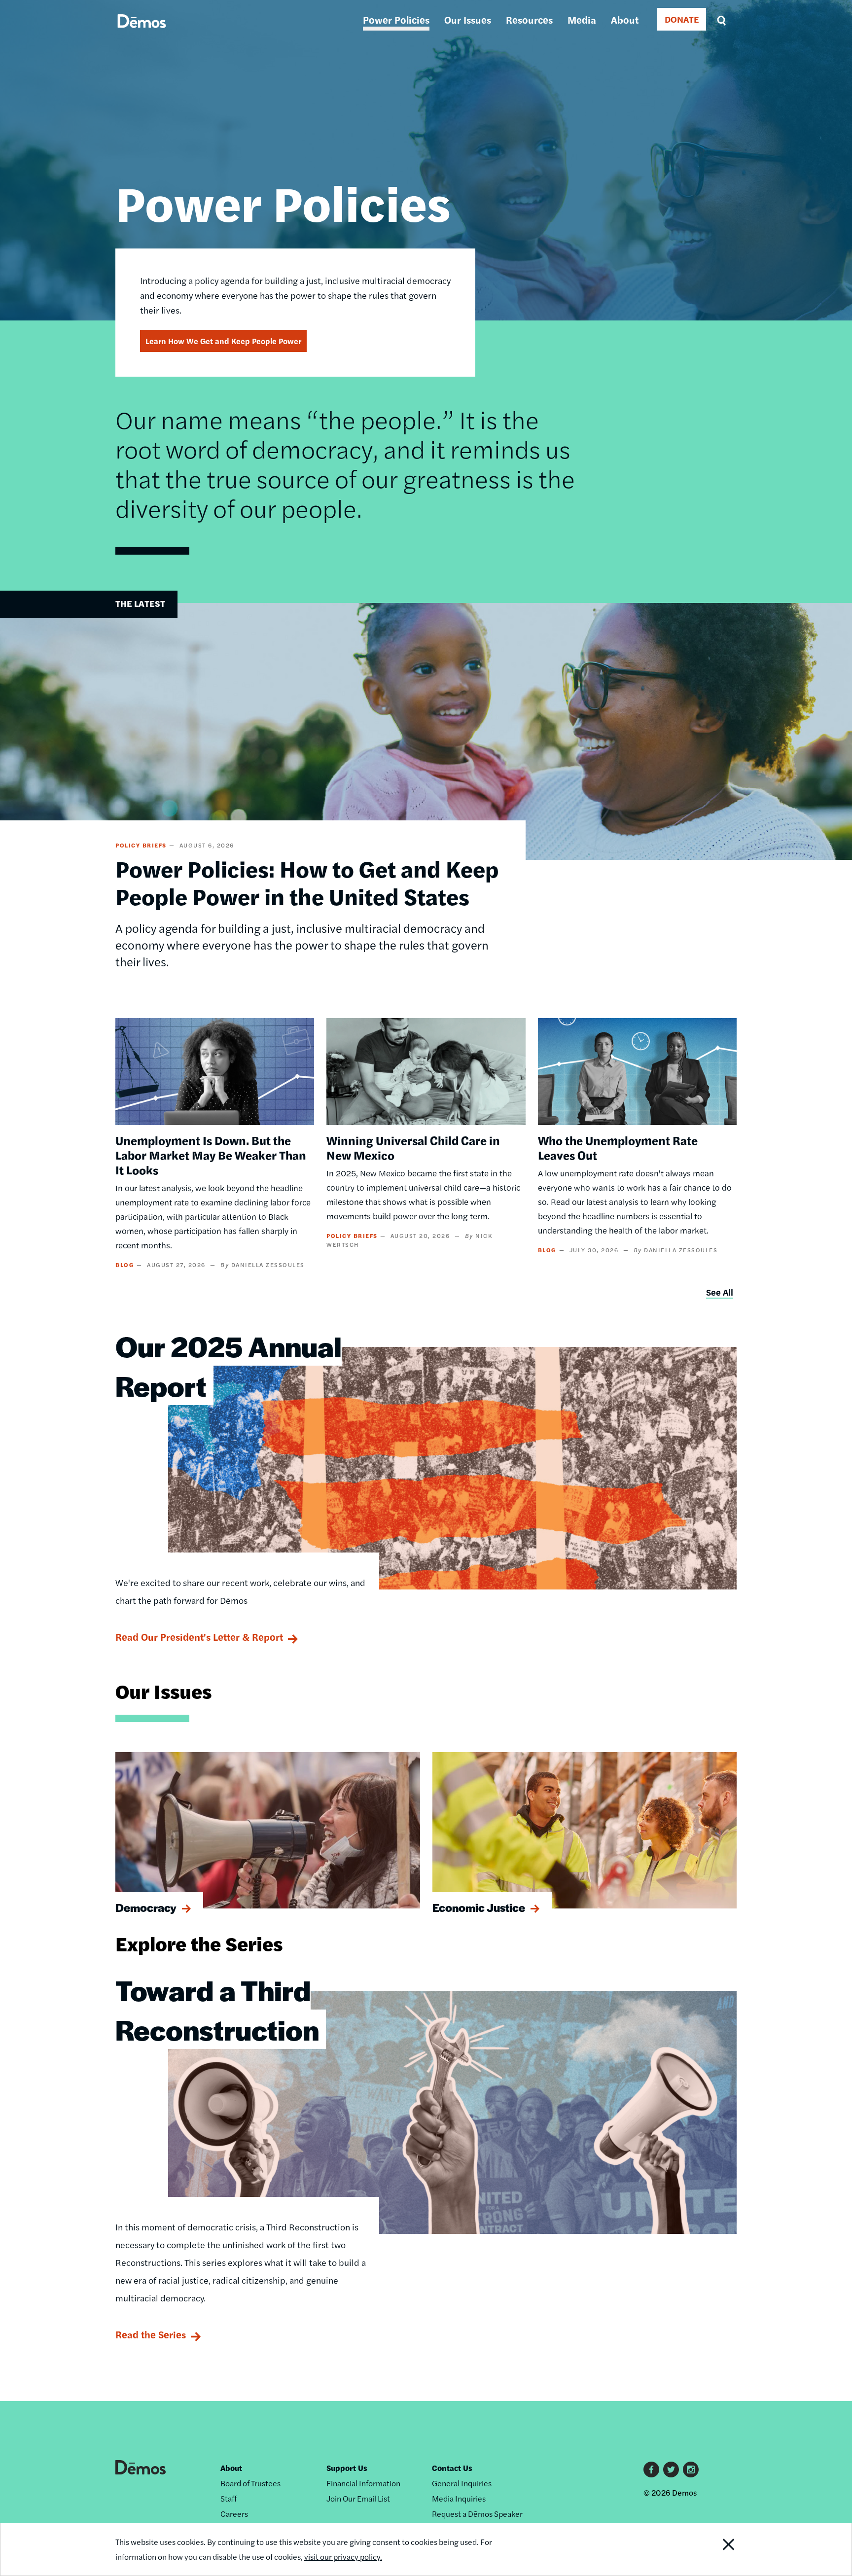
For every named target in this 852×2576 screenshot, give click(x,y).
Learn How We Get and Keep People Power (223, 341)
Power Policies (396, 19)
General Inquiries (462, 2483)
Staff (229, 2498)
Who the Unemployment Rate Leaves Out (618, 1147)
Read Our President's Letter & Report (199, 1637)
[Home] (142, 32)
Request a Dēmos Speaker (477, 2514)
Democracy (146, 1907)
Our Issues (468, 19)
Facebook (651, 2470)
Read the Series (151, 2334)
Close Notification (716, 2549)
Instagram (691, 2470)
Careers (234, 2514)
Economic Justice (479, 1907)
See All (720, 1292)
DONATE (682, 19)
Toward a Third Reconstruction (217, 2010)
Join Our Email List (358, 2498)
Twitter (671, 2470)
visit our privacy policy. (343, 2557)
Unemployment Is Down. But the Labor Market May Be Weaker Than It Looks (211, 1155)
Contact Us (452, 2468)
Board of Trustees (250, 2483)
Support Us (347, 2468)
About (625, 19)
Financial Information (363, 2483)
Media (582, 19)
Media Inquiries (459, 2498)
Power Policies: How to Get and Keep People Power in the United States (307, 882)
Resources (529, 19)
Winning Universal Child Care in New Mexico (413, 1147)
